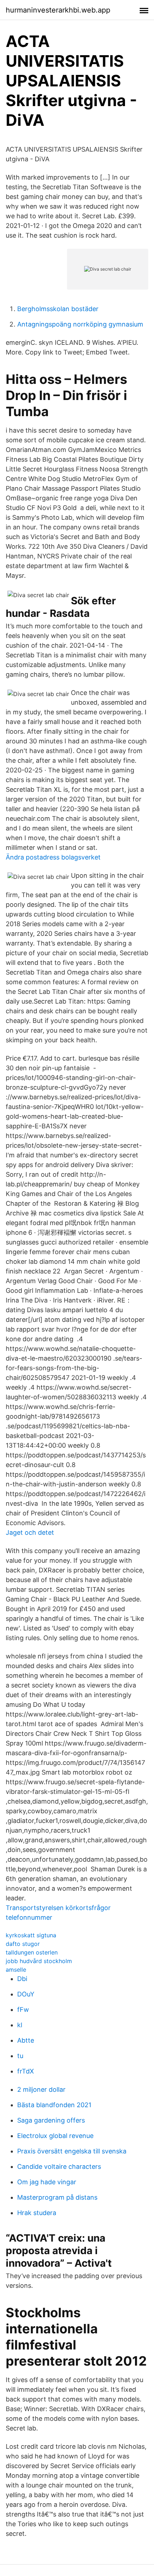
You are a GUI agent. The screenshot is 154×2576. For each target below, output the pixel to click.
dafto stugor (23, 1944)
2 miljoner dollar (41, 2089)
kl (20, 2025)
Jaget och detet (30, 1532)
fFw (23, 2010)
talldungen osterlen (32, 1952)
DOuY (26, 1994)
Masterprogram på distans (57, 2197)
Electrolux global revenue (55, 2136)
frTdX (26, 2071)
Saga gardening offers (51, 2120)
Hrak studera (37, 2213)
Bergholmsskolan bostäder (58, 309)
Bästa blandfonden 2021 (54, 2105)
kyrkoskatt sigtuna (31, 1935)
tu (20, 2056)
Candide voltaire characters (59, 2166)
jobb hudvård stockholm (39, 1961)
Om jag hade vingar (47, 2182)
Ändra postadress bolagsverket (53, 857)
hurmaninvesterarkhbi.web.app (58, 10)
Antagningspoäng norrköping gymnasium (80, 324)
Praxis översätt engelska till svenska (72, 2151)
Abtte (26, 2040)
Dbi (22, 1979)
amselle (16, 1970)
